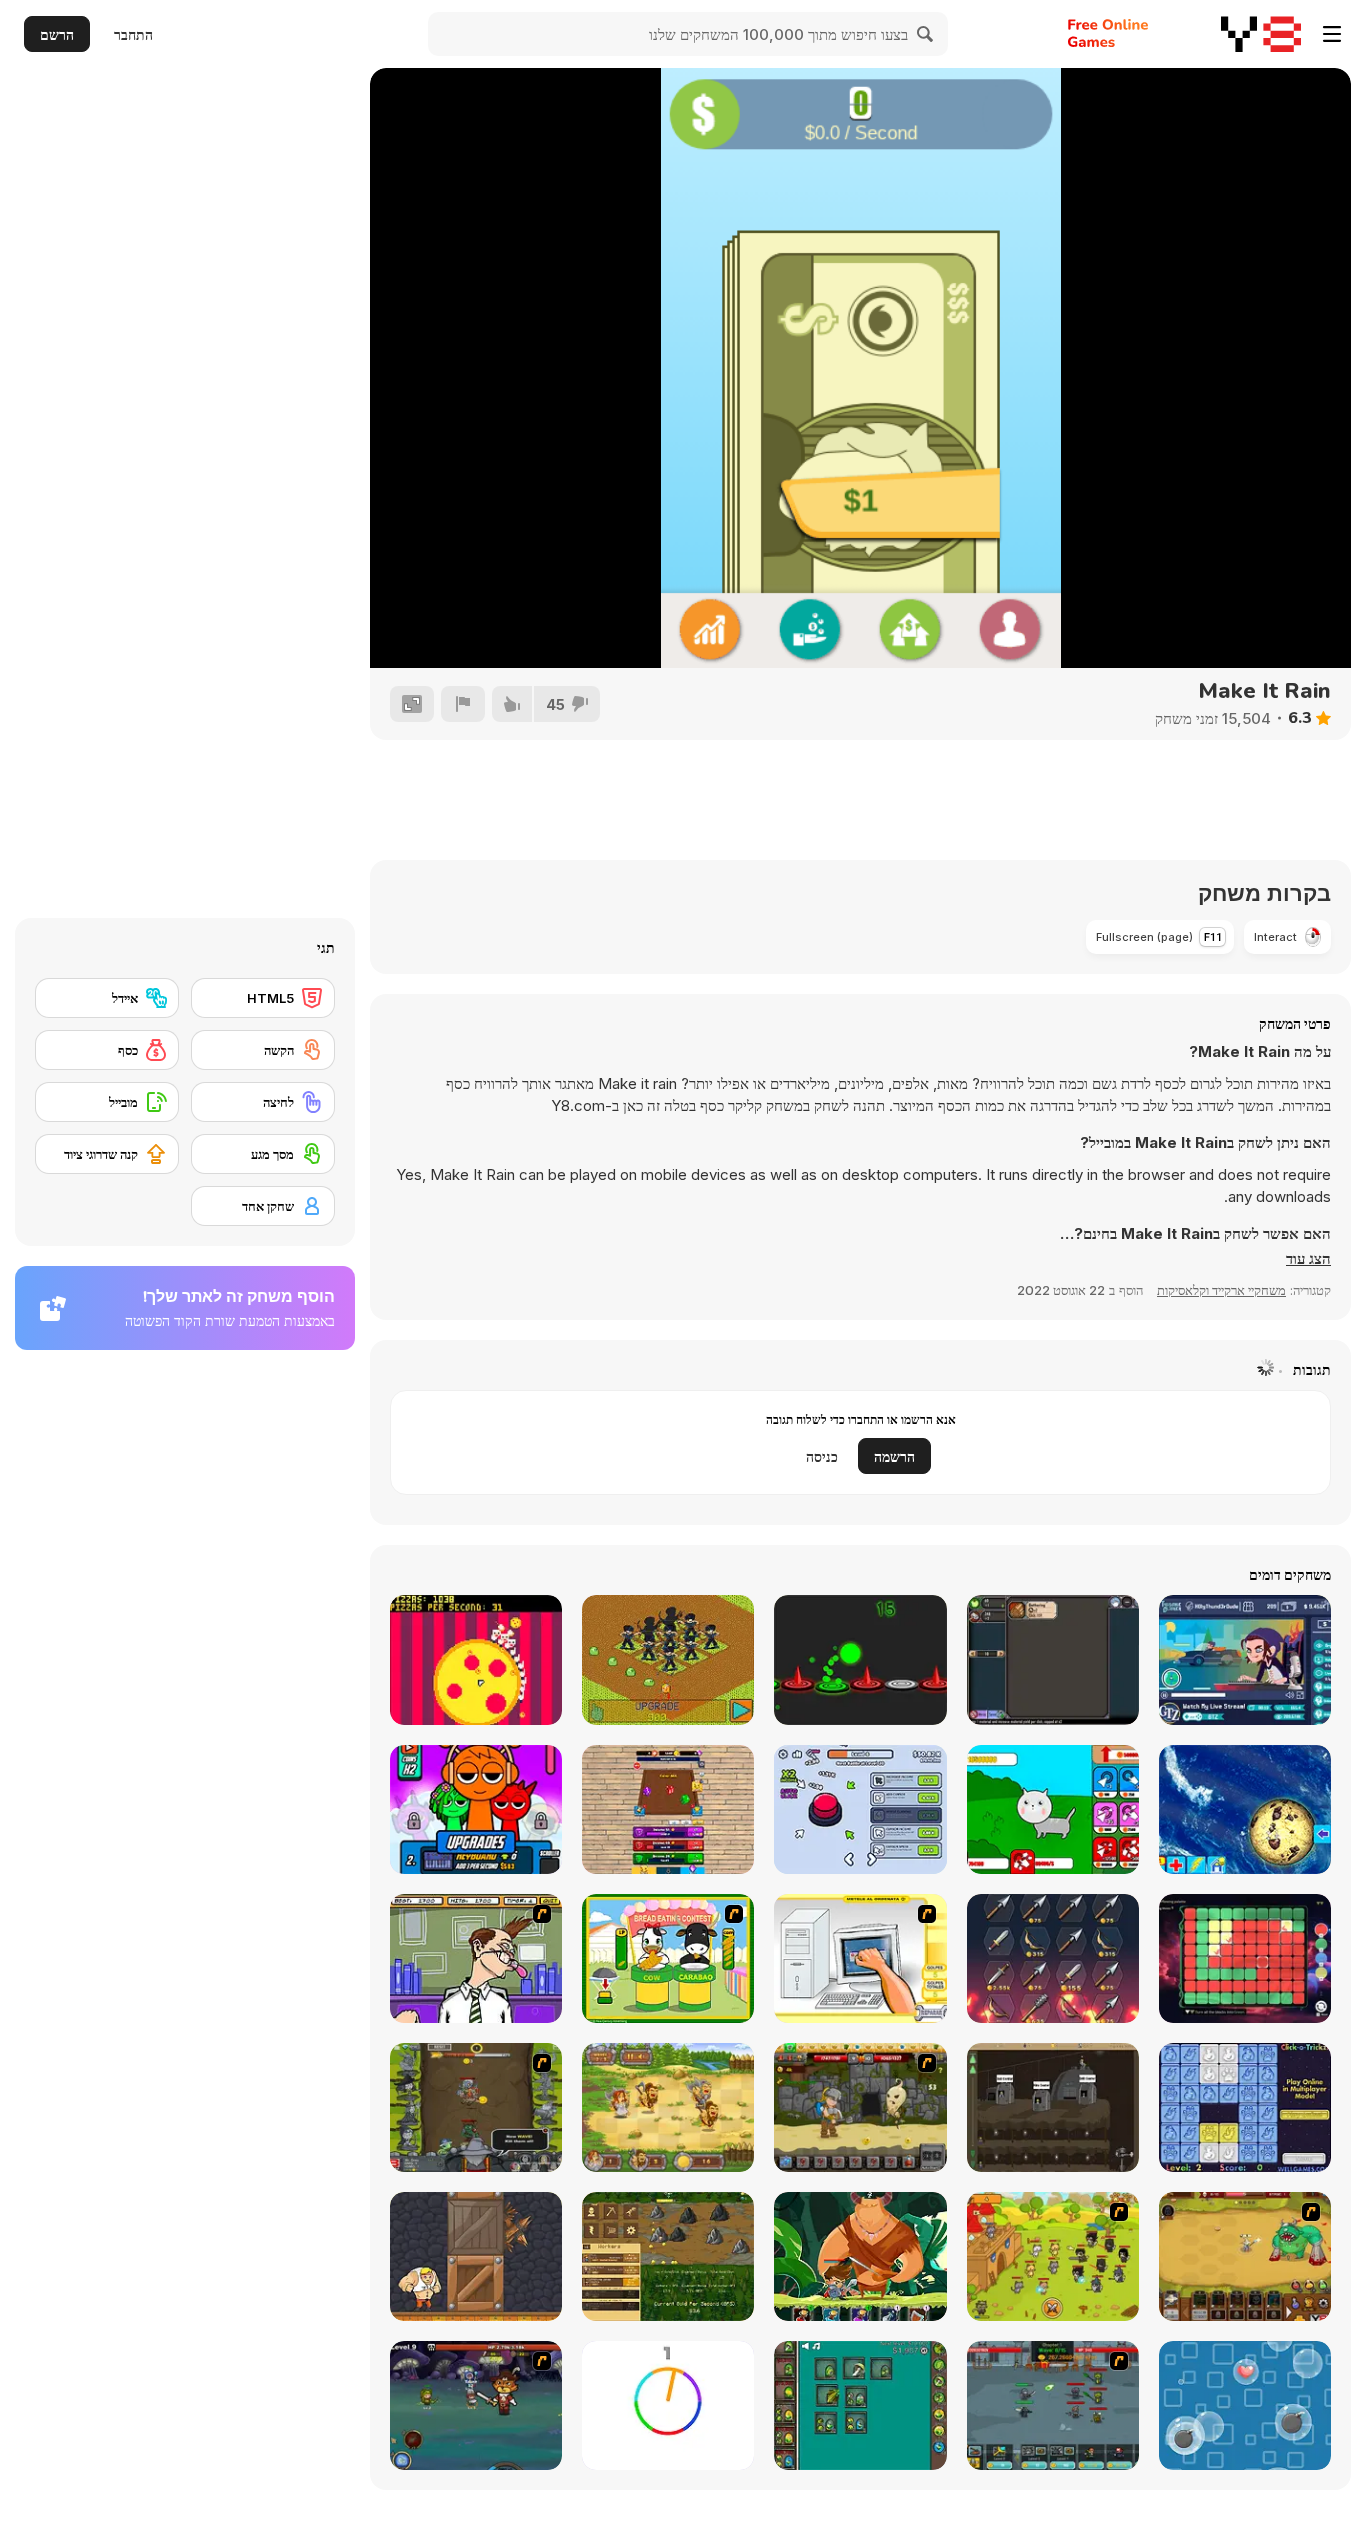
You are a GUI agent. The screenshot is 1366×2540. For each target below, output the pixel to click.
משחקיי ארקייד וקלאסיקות (1221, 1290)
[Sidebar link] (1332, 34)
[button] (1308, 1259)
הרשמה (894, 1456)
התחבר (133, 34)
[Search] (926, 34)
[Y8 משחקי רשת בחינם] (1261, 34)
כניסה (822, 1456)
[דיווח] (463, 704)
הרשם (57, 34)
